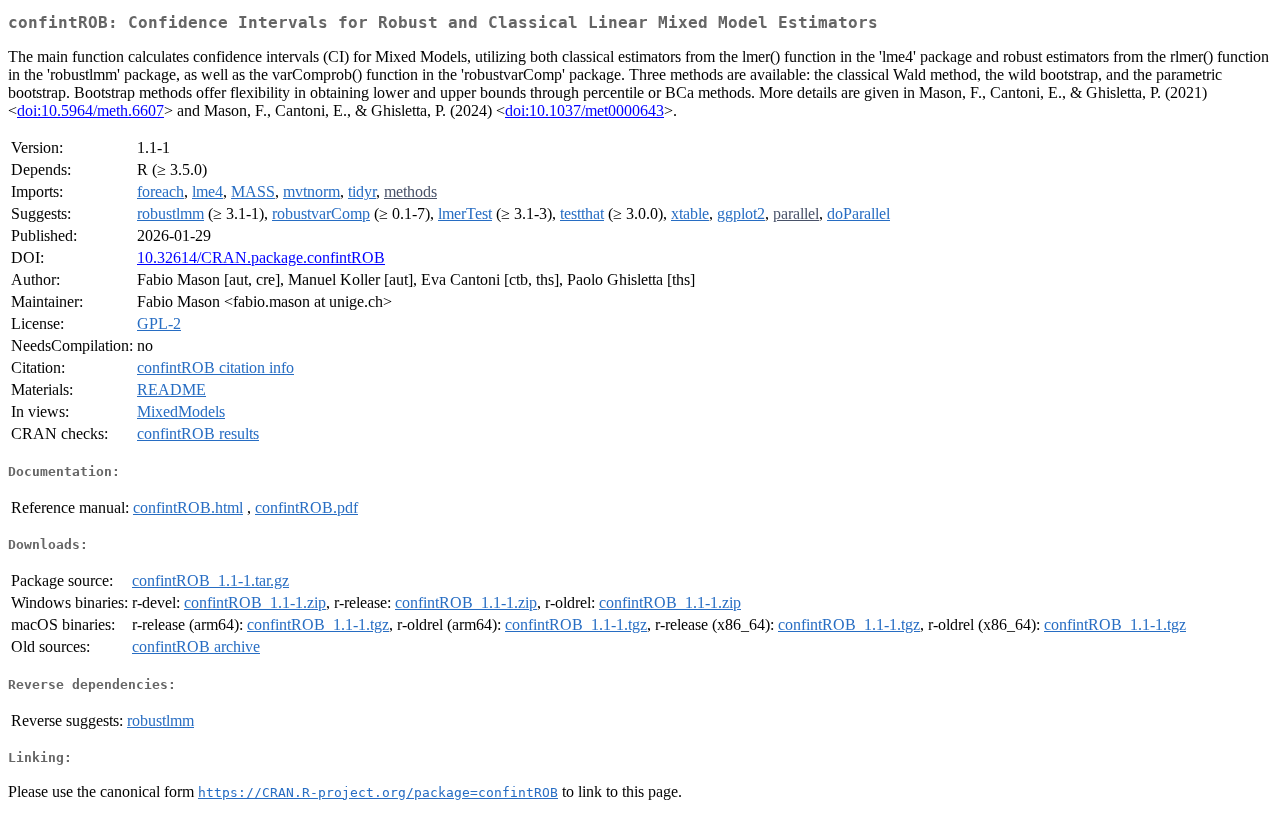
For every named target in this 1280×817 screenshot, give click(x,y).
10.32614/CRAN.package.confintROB (261, 257)
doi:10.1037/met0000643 (584, 110)
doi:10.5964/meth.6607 (90, 110)
